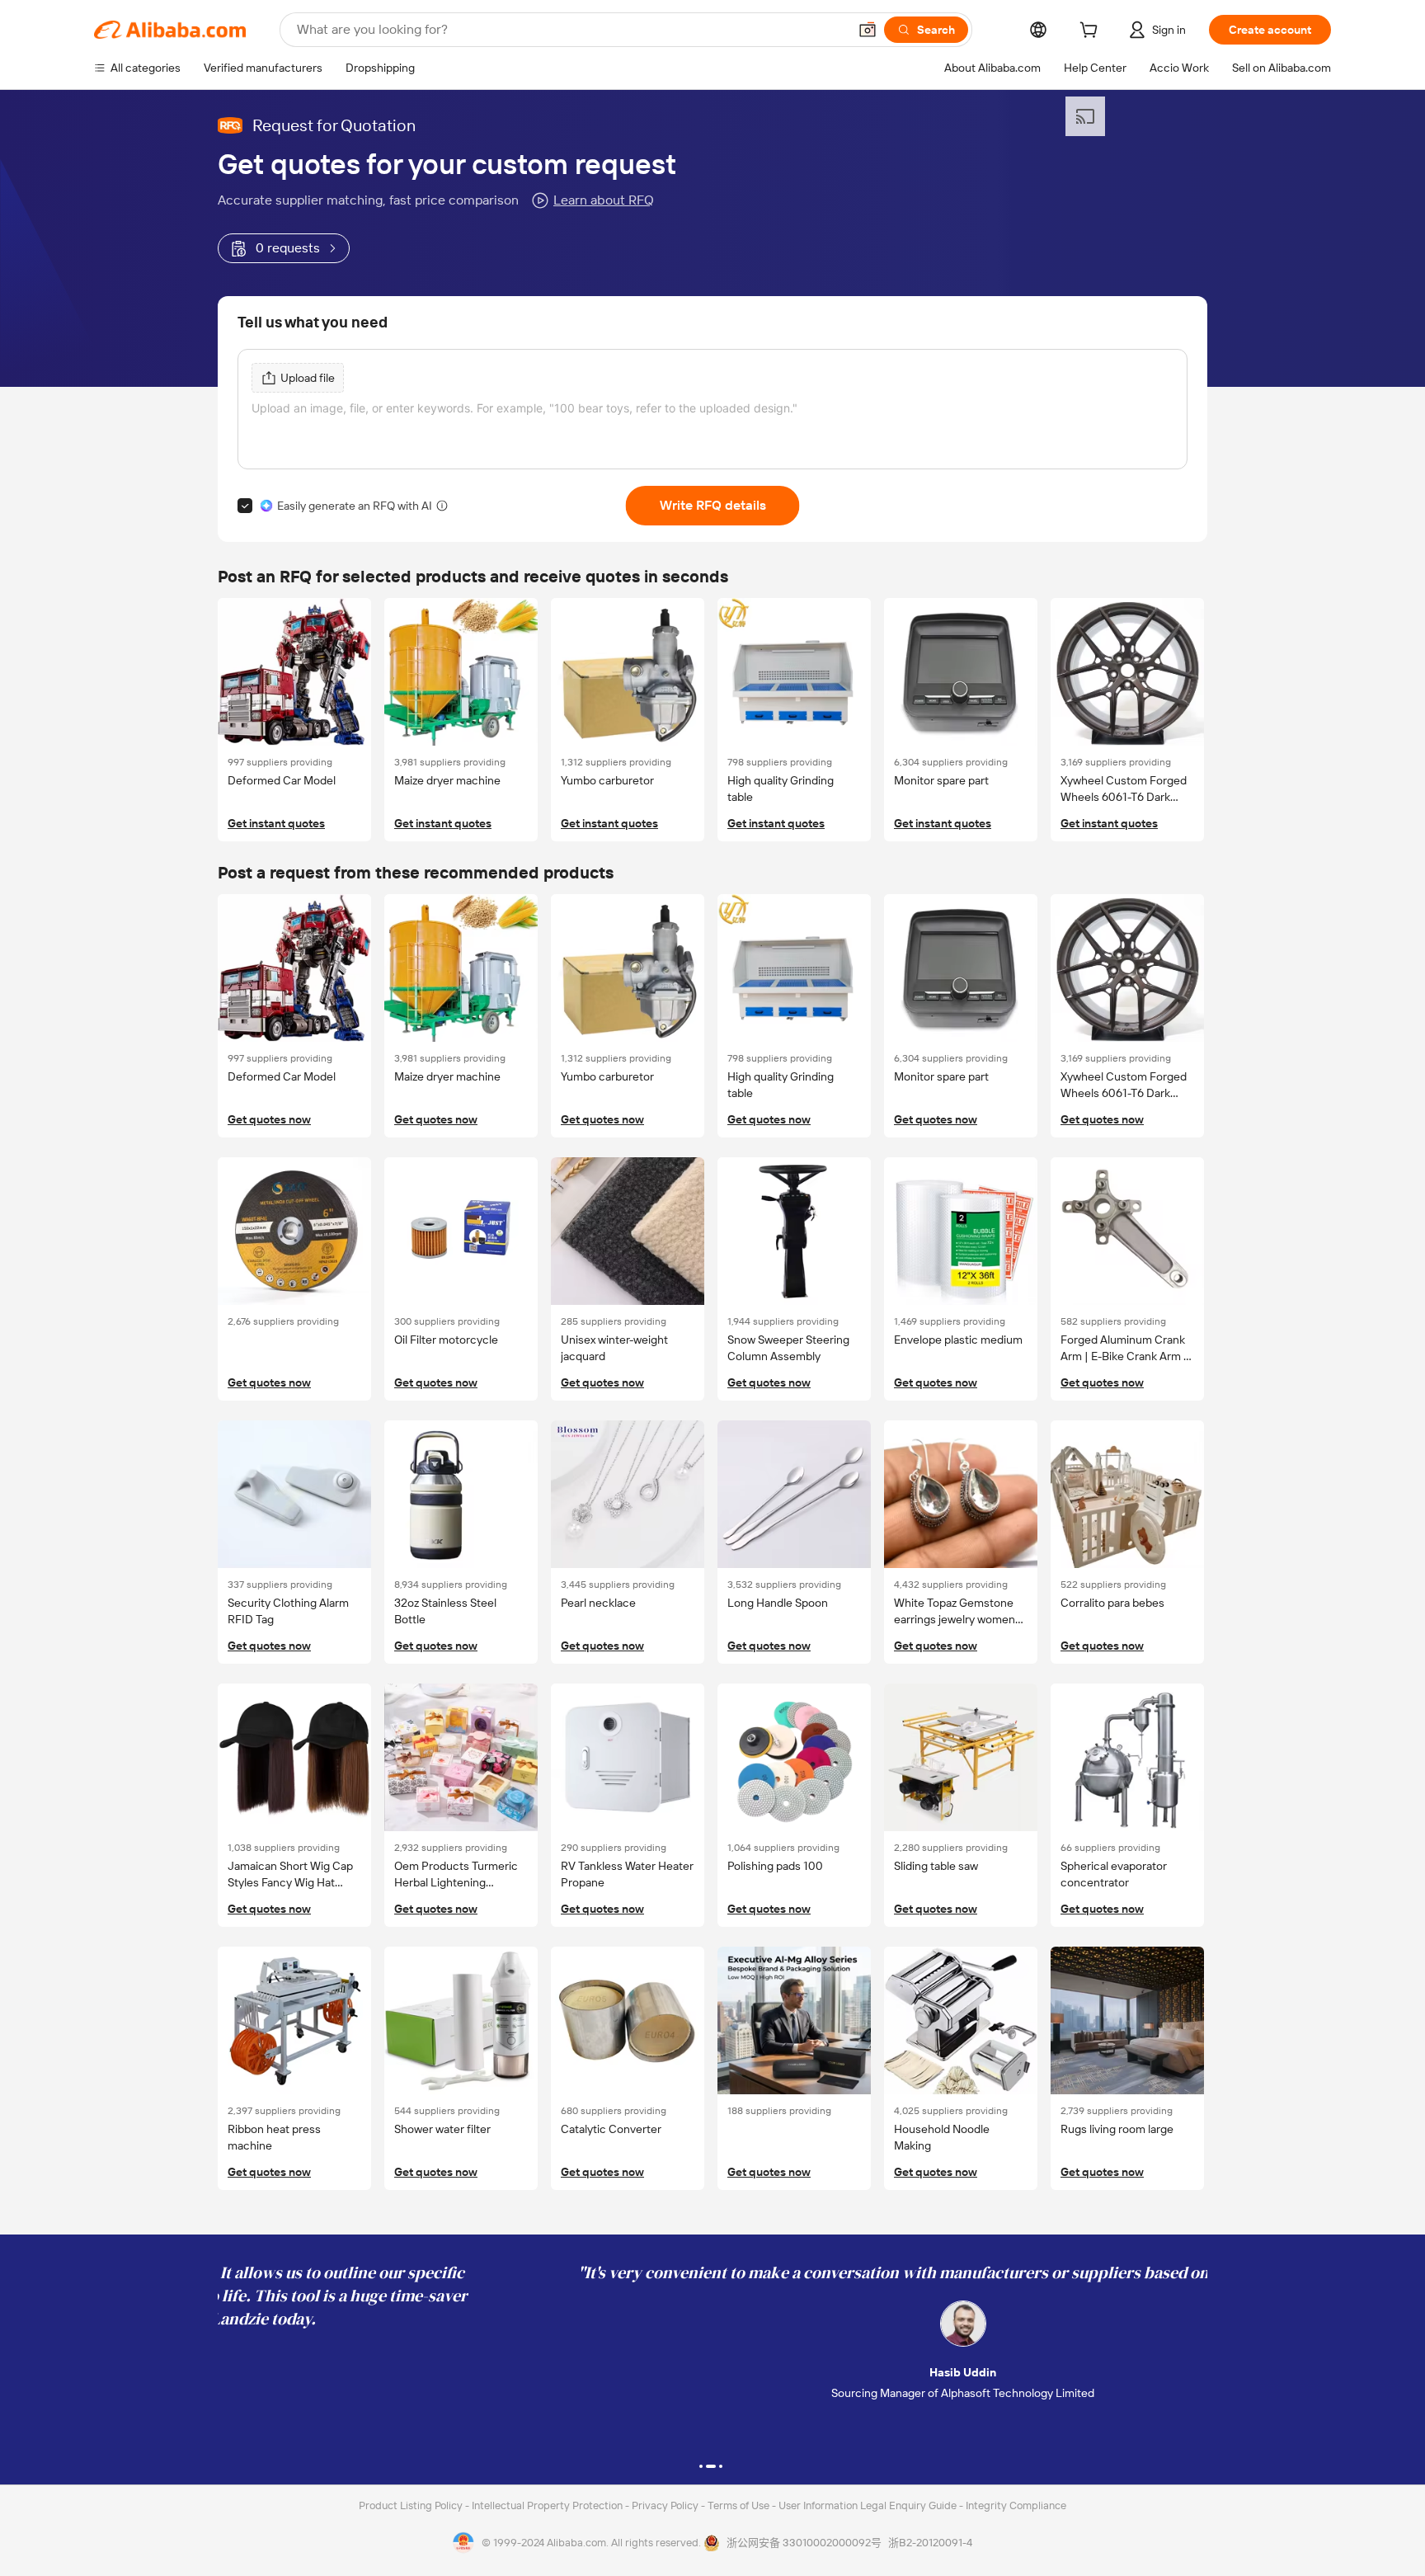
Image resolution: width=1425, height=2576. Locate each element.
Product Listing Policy (412, 2505)
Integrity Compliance (1016, 2505)
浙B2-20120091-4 (930, 2543)
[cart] (1092, 32)
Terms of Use (740, 2505)
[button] (868, 30)
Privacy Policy (666, 2505)
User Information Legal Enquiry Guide (868, 2505)
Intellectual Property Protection (548, 2505)
